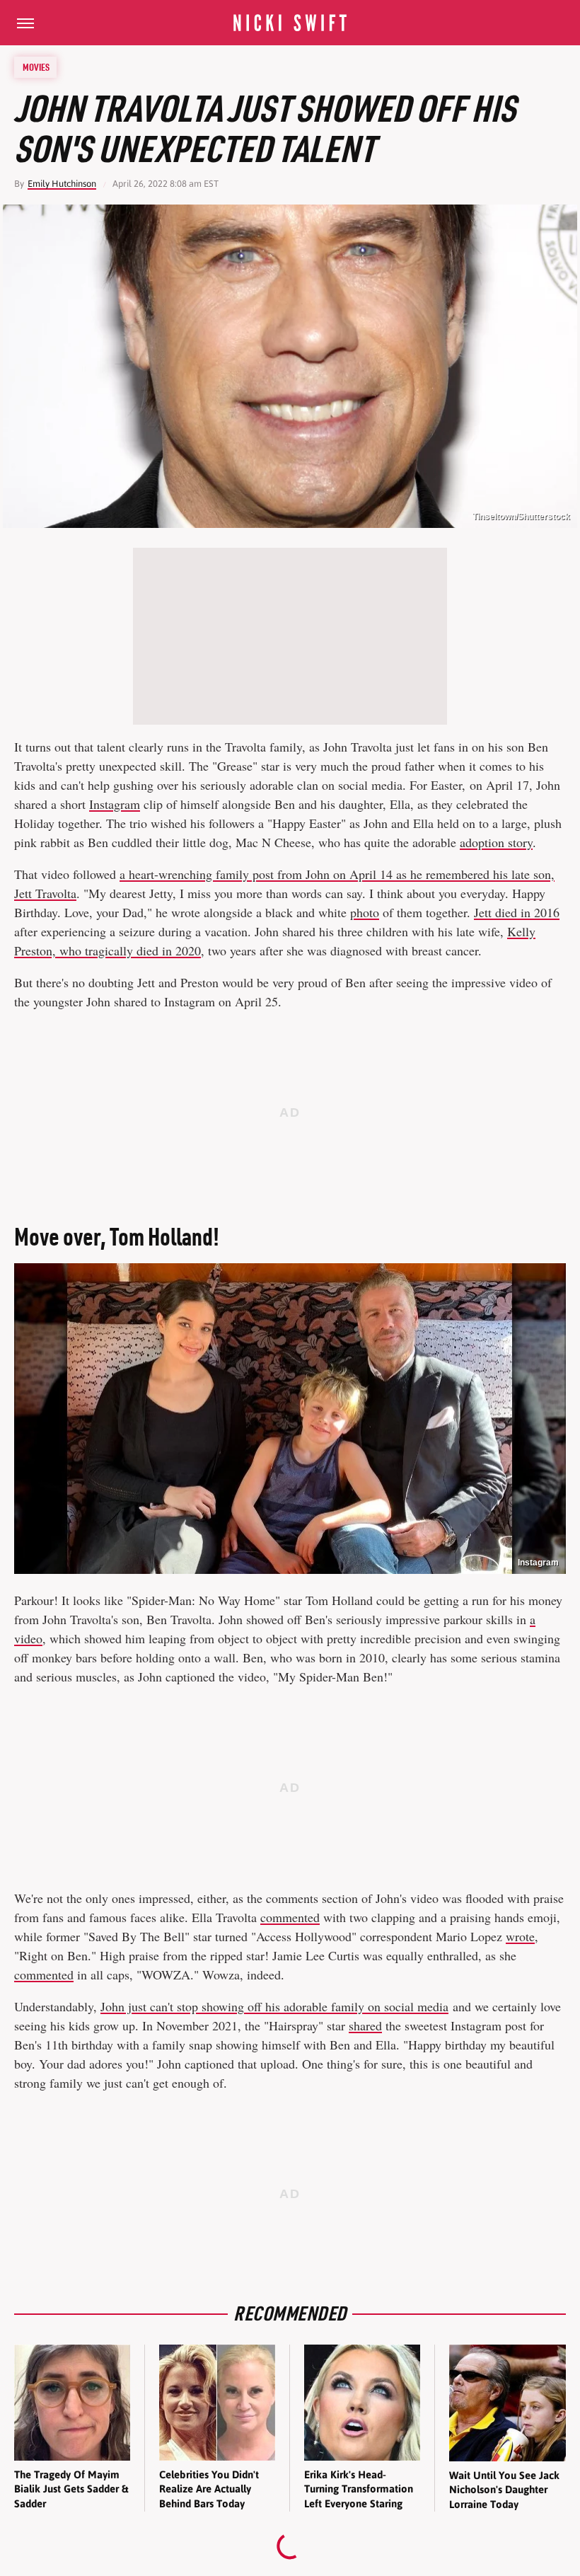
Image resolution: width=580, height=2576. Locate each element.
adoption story (496, 842)
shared (365, 2025)
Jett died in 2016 (517, 912)
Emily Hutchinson (62, 184)
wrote (520, 1936)
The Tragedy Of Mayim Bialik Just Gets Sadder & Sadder (71, 2489)
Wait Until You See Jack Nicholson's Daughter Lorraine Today (504, 2490)
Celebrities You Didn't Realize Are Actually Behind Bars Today (209, 2489)
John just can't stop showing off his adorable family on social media (274, 2006)
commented (290, 1917)
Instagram (115, 804)
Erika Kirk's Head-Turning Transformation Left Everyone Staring (359, 2489)
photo (365, 912)
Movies (36, 67)
